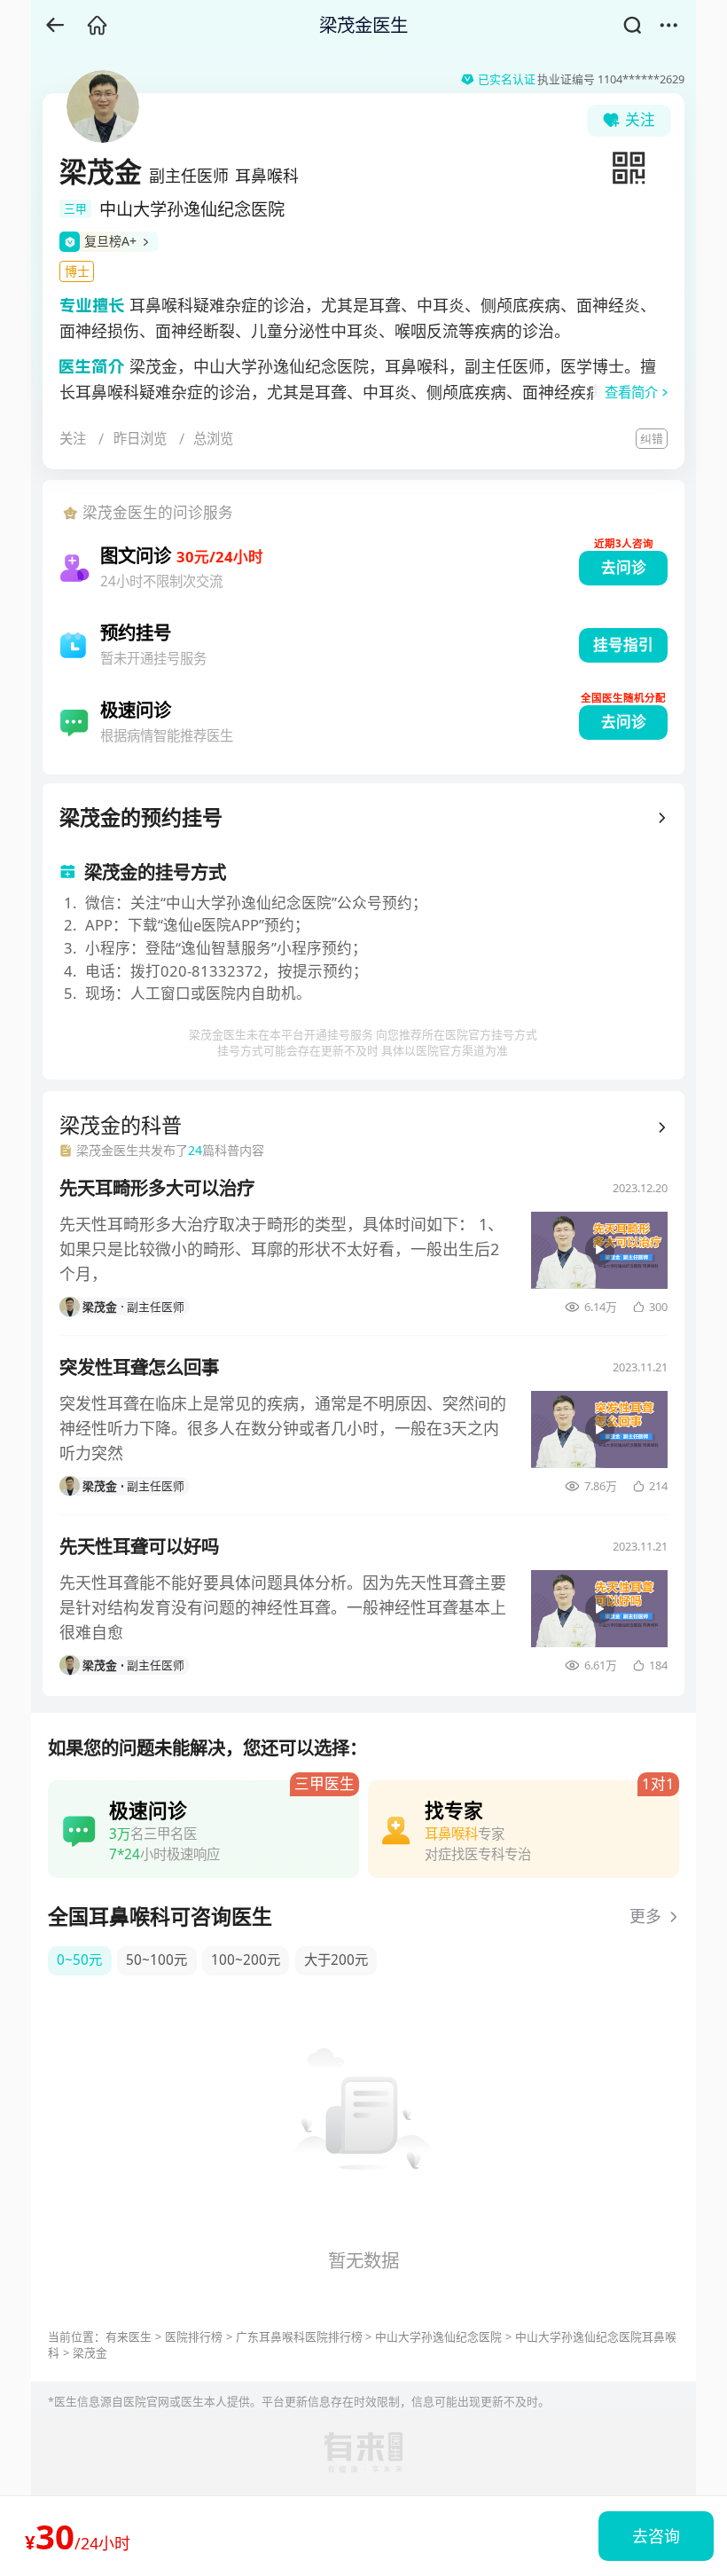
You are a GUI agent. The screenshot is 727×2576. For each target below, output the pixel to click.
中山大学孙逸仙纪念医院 (438, 2336)
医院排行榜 (194, 2336)
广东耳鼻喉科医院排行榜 (299, 2336)
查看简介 (631, 393)
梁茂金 (90, 2352)
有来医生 (129, 2336)
